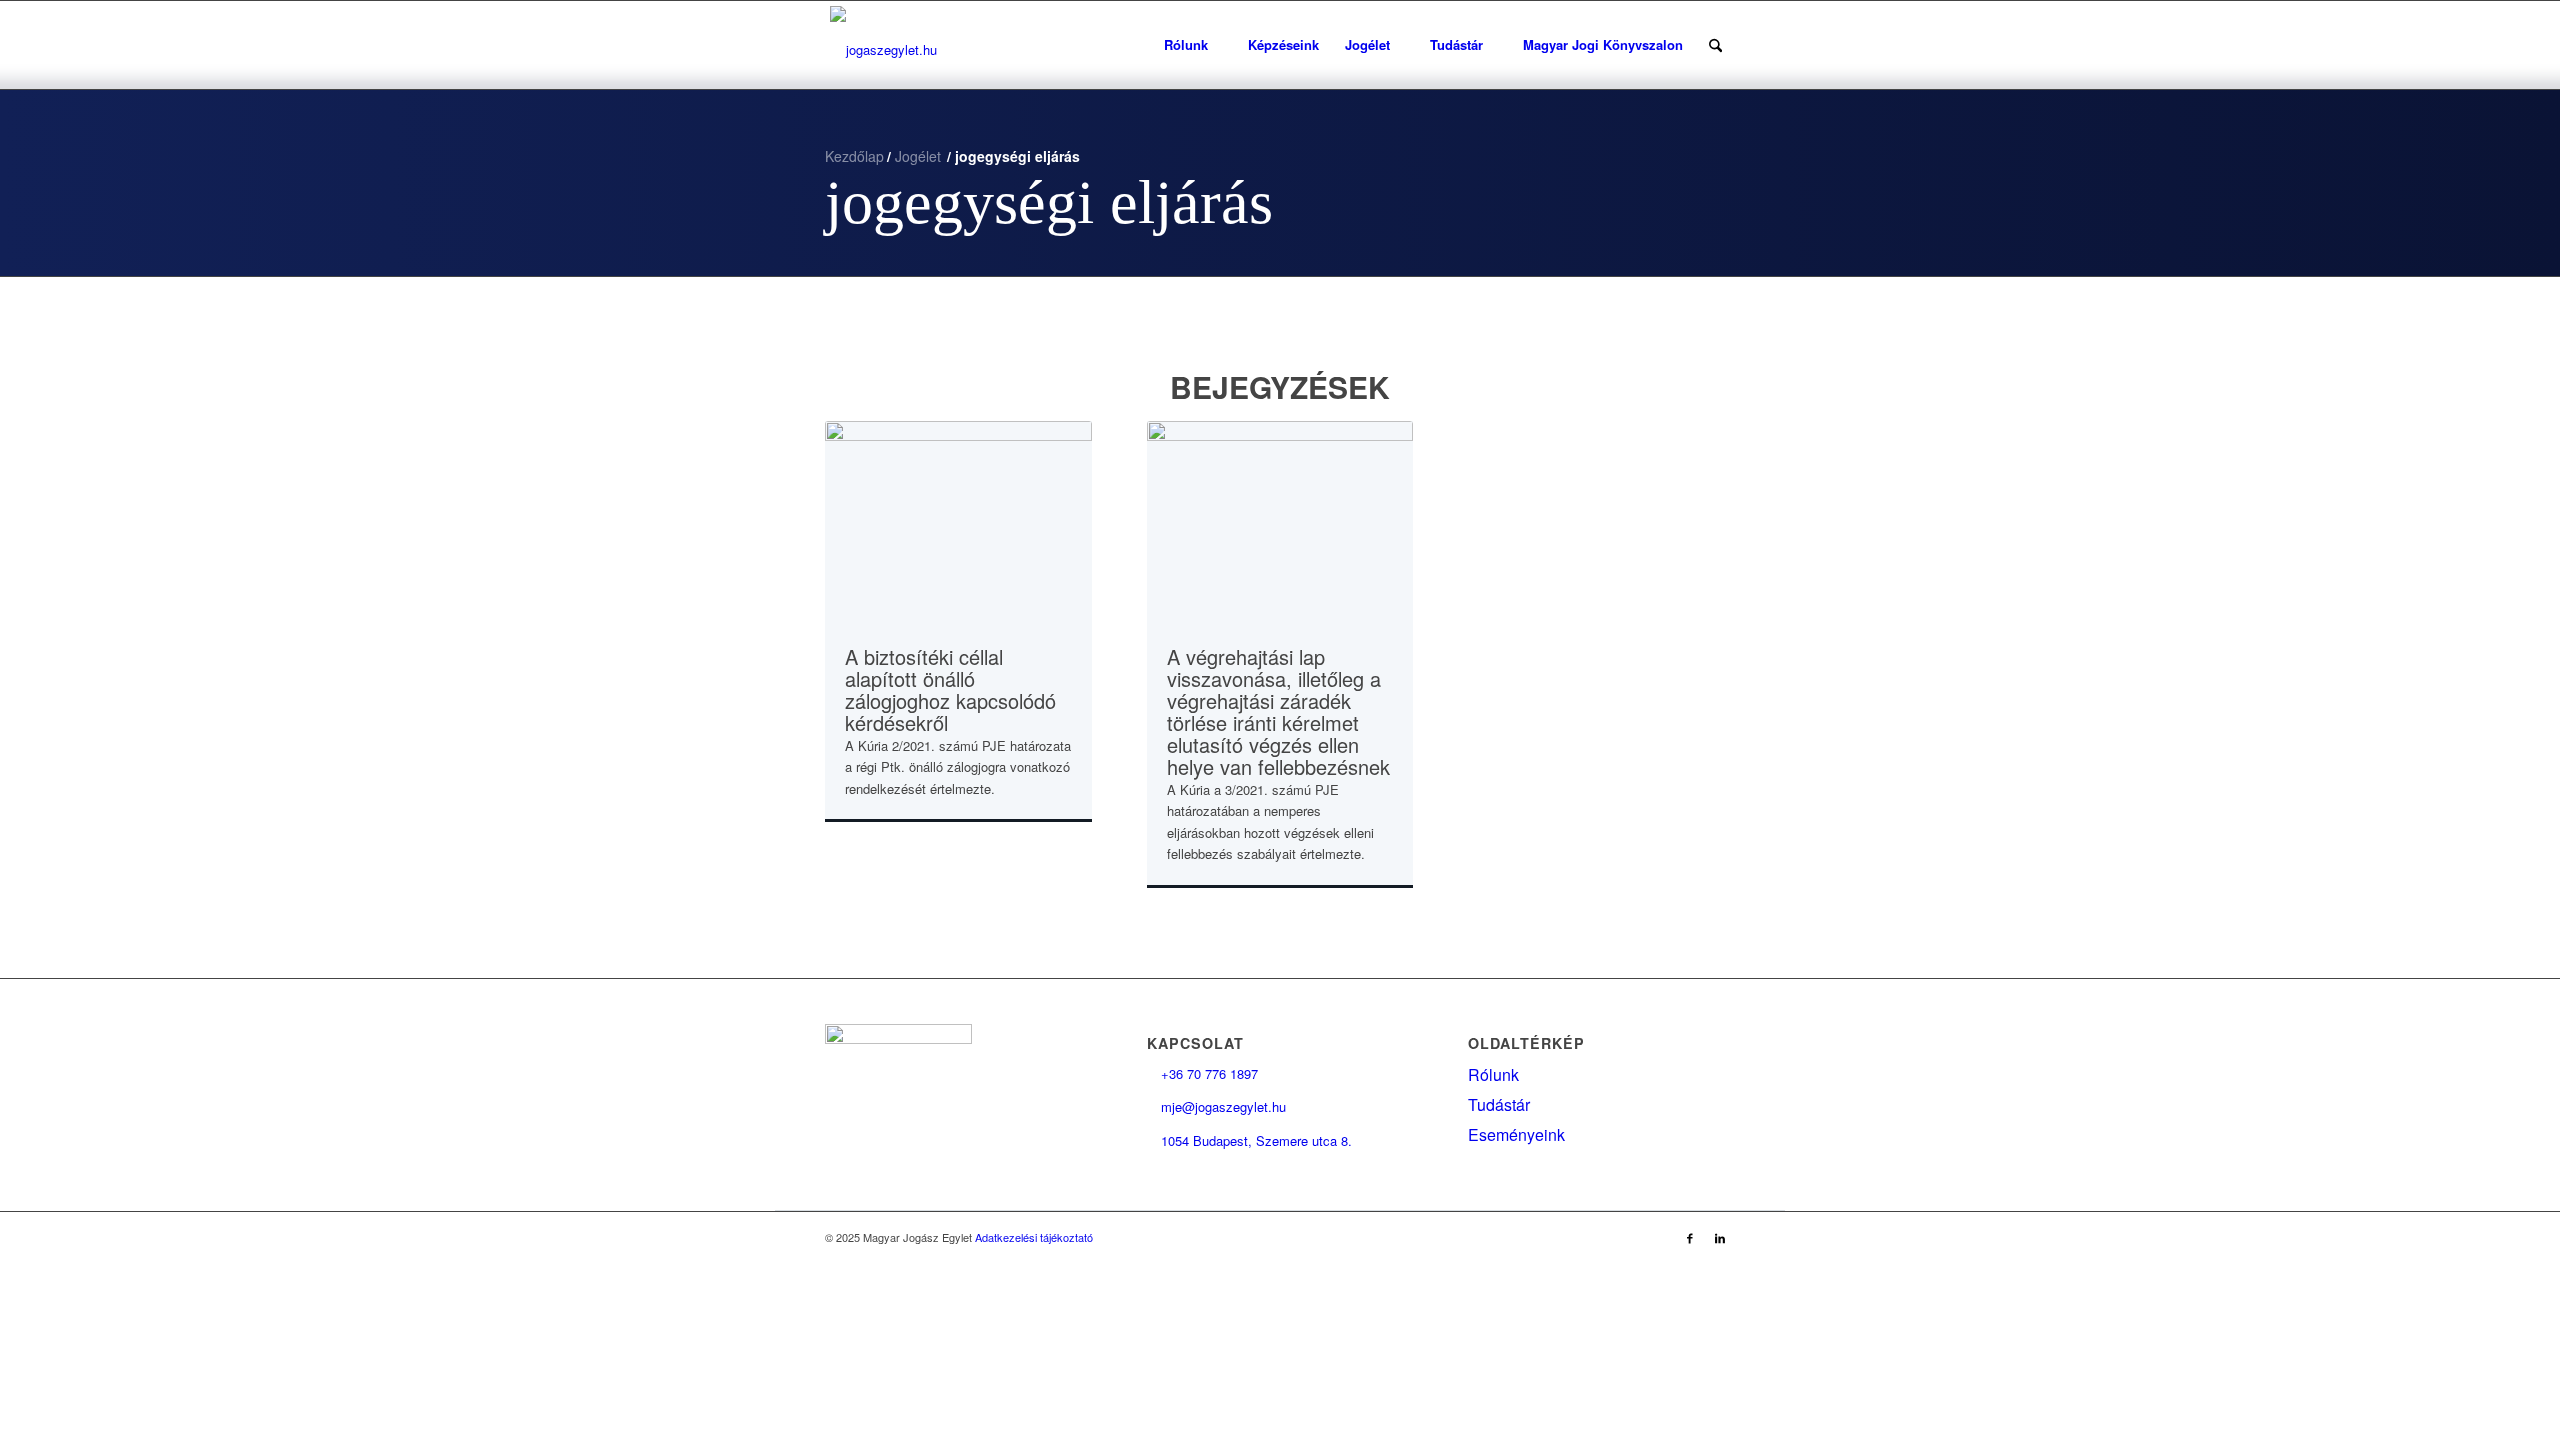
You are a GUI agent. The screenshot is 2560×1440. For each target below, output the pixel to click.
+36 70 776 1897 (1202, 1073)
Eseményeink (1516, 1134)
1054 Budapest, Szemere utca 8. (1249, 1140)
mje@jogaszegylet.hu (1216, 1106)
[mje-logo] (883, 45)
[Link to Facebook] (1690, 1237)
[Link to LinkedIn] (1720, 1237)
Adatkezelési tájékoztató (1034, 1237)
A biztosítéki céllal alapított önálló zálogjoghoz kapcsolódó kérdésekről (950, 689)
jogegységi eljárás (1049, 202)
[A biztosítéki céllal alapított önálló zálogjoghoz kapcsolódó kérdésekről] (958, 521)
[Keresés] (1715, 45)
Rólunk (1493, 1074)
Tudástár (1499, 1104)
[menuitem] (1193, 45)
